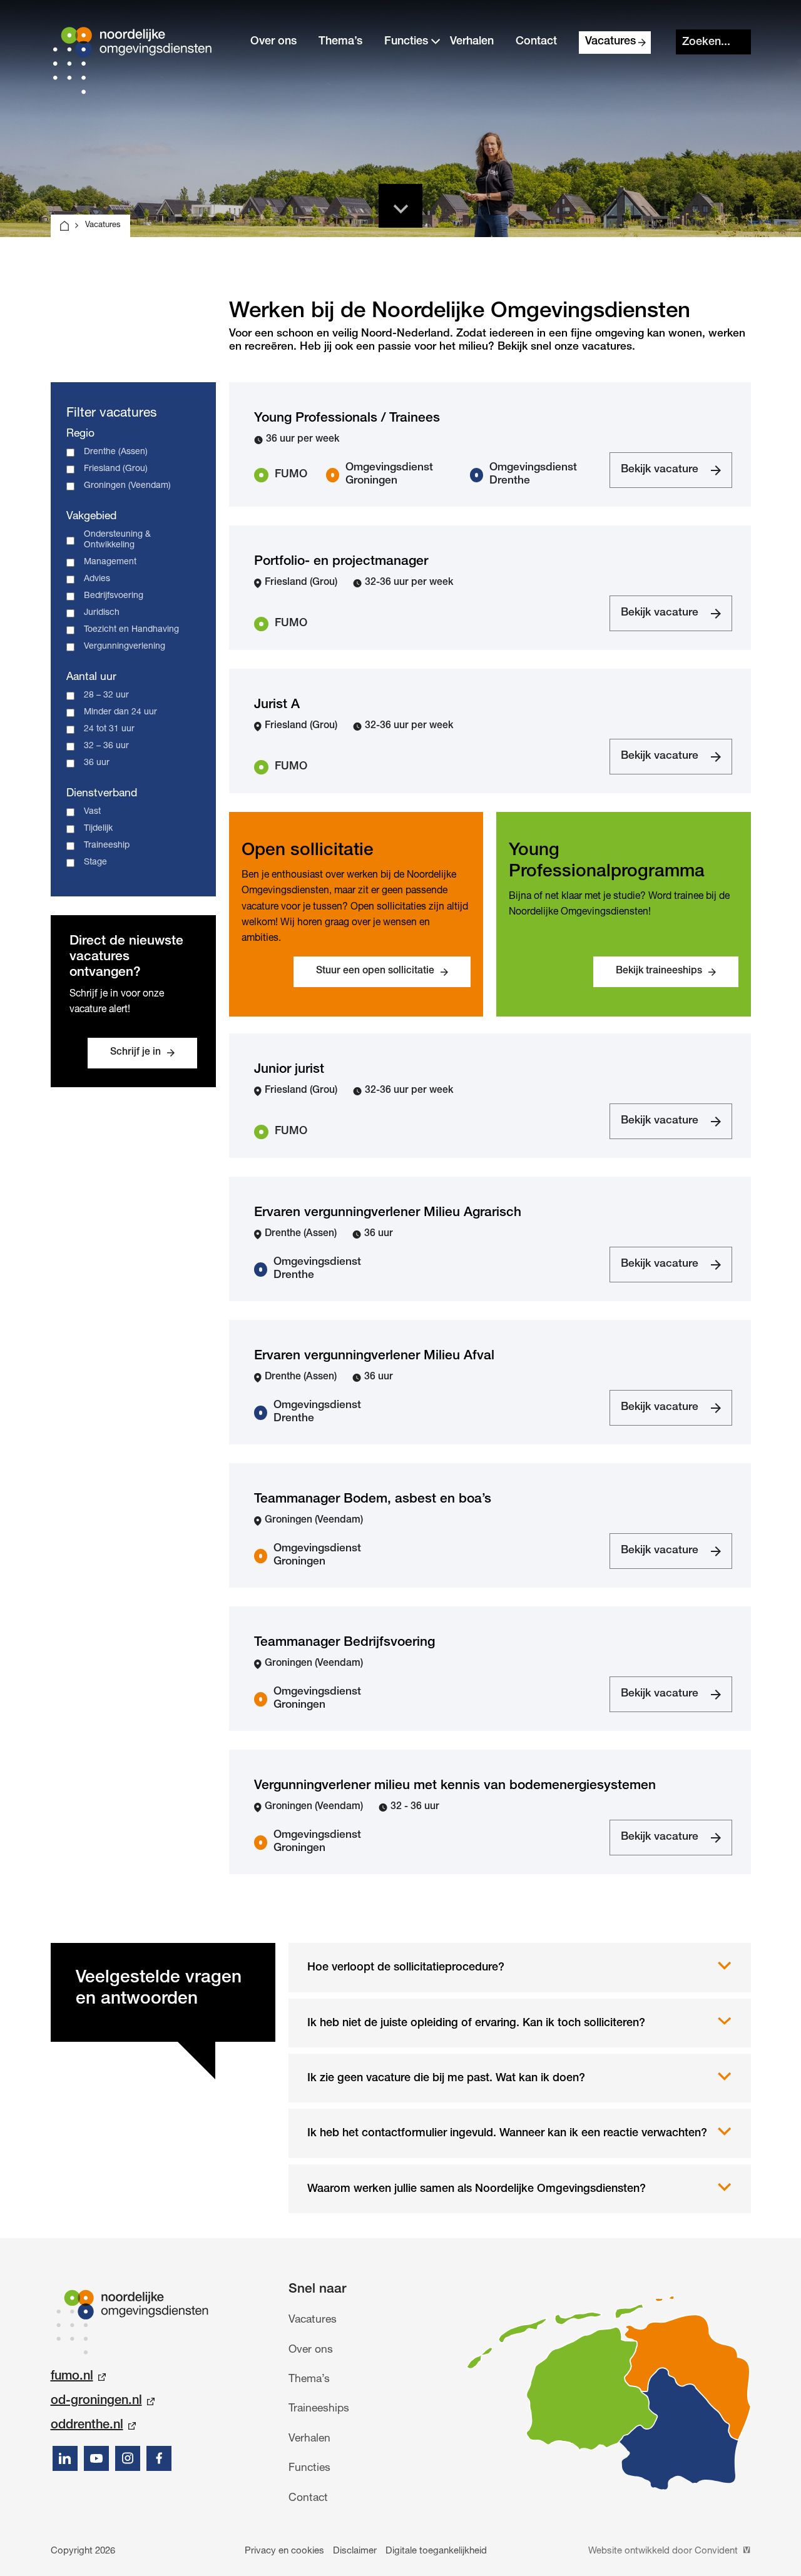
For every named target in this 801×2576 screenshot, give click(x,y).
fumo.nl (72, 2377)
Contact (536, 42)
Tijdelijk (98, 829)
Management (110, 562)
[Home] (64, 226)
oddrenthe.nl (87, 2426)
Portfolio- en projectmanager (341, 562)
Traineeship (107, 846)
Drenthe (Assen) (116, 452)
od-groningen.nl (96, 2401)
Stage (95, 863)
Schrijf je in (135, 1053)
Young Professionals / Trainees (347, 419)
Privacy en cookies (284, 2551)
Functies (406, 42)
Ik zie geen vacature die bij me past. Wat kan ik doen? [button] (446, 2079)
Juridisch (102, 613)
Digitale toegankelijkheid (436, 2551)
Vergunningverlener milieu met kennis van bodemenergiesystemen (455, 1786)
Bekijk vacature (659, 476)
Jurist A (277, 705)
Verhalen (472, 42)
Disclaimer (355, 2551)
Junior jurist (289, 1070)
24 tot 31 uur (109, 729)
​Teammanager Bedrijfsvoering (344, 1643)
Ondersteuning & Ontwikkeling (117, 540)
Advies (97, 579)
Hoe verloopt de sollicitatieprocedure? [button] (406, 1968)
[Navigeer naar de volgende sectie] (400, 206)
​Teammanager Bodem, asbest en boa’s (373, 1500)
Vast (92, 812)
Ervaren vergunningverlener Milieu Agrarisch (388, 1213)
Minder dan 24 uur (120, 712)
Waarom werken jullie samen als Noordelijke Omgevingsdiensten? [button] (477, 2189)
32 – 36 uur (106, 746)
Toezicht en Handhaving (131, 630)
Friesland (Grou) (116, 469)
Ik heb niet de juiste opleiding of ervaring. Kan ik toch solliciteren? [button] (476, 2024)
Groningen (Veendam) (127, 486)
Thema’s (340, 42)
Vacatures (610, 42)
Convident (717, 2551)
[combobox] (713, 42)
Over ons (273, 42)
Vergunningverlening (125, 647)
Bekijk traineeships (659, 971)
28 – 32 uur (106, 696)
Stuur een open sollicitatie (375, 971)
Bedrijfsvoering (114, 596)
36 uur (97, 763)
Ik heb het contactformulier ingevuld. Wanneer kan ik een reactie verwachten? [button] (507, 2134)
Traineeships (319, 2409)
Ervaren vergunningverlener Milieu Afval (374, 1356)
